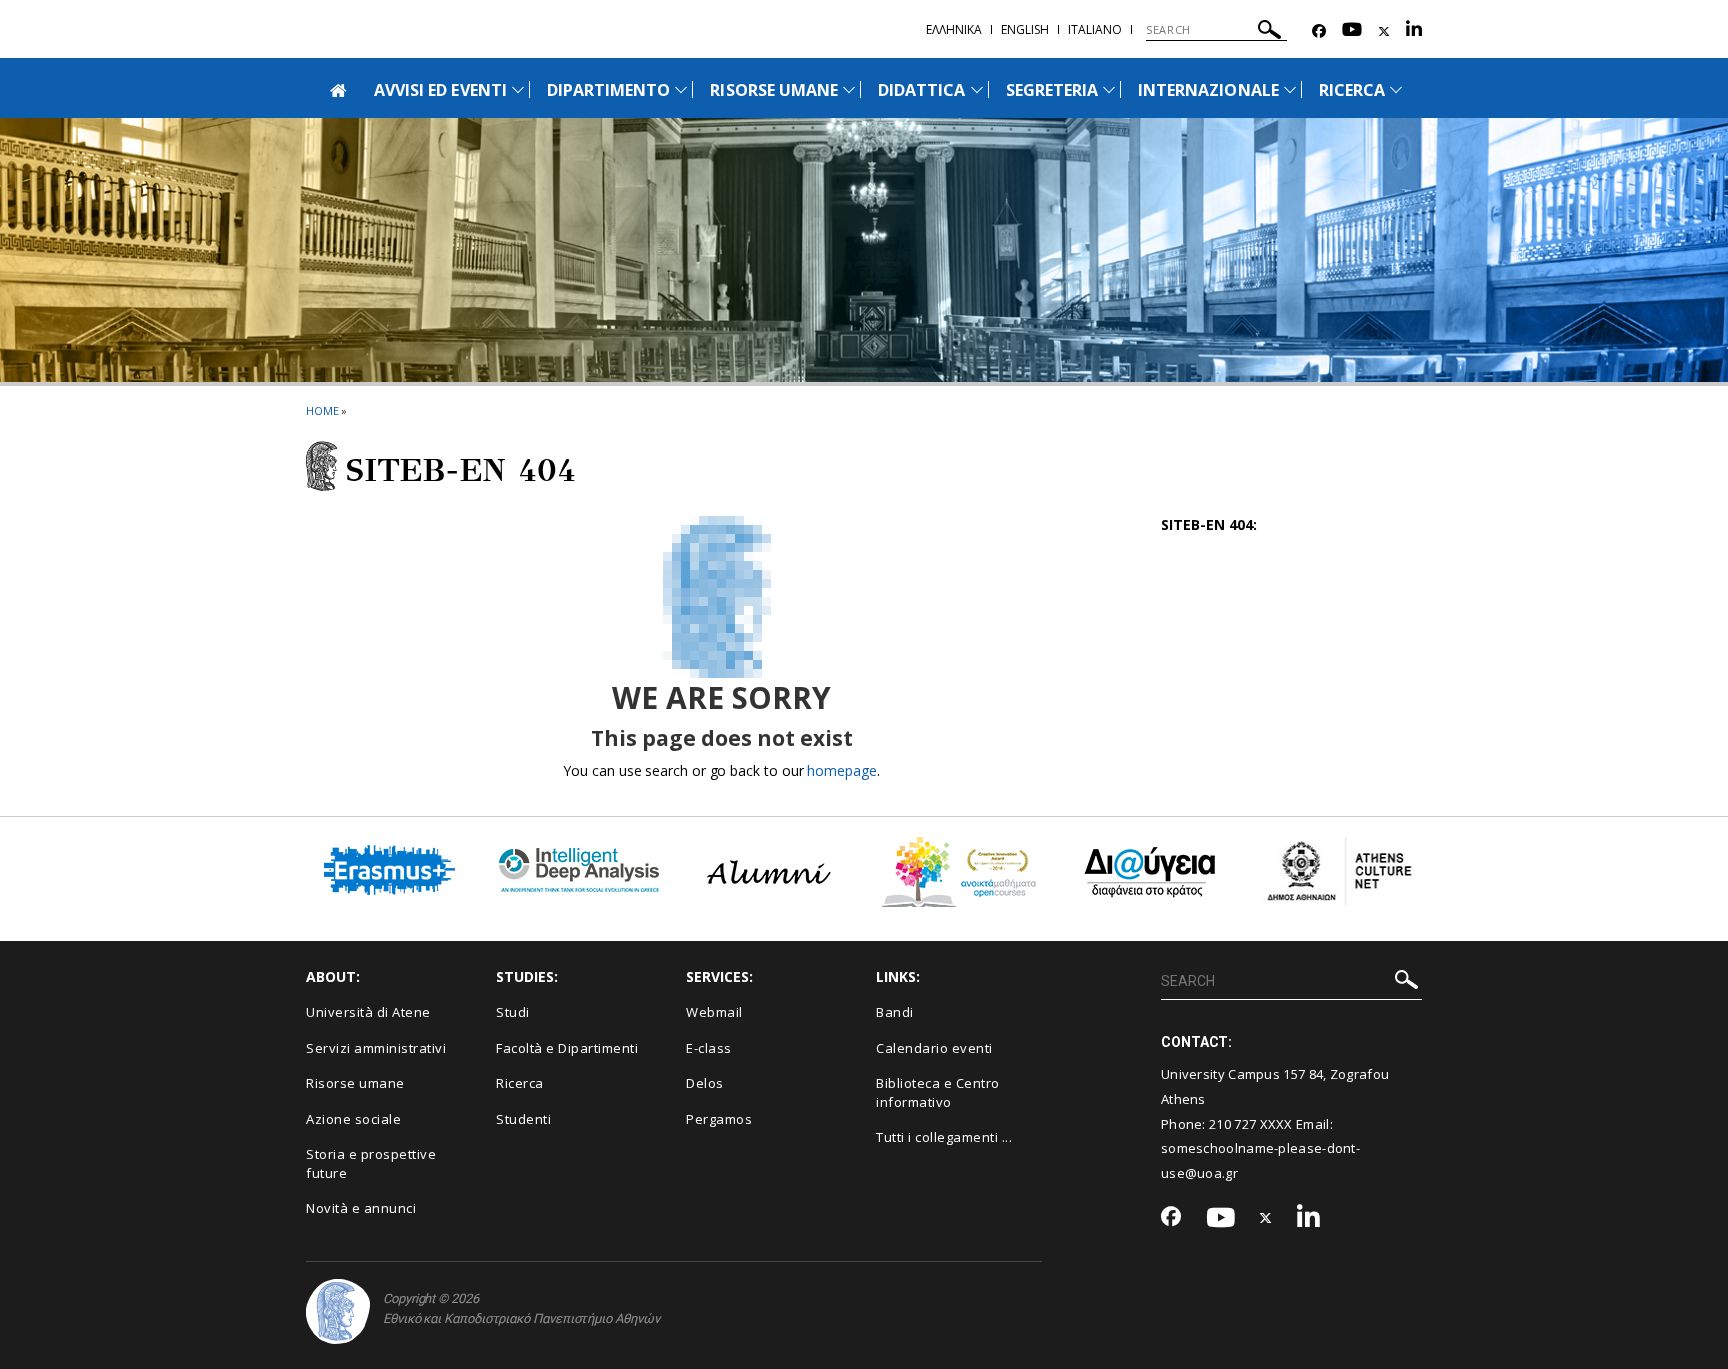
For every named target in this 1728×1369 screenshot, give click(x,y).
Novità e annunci (361, 1208)
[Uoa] (338, 1311)
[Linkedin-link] (1414, 31)
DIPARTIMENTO (609, 90)
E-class (709, 1048)
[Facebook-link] (1319, 31)
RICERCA (1352, 90)
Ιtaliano (1095, 29)
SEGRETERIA (1052, 90)
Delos (705, 1083)
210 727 (1234, 1124)
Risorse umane (355, 1083)
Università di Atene (368, 1012)
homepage (841, 770)
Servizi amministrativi (376, 1048)
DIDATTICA (921, 90)
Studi (513, 1012)
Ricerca (520, 1083)
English (1025, 29)
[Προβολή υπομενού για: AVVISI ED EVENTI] (518, 89)
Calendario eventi (934, 1048)
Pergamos (719, 1119)
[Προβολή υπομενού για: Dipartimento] (681, 89)
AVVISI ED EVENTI (440, 90)
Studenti (523, 1119)
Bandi (895, 1012)
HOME (322, 410)
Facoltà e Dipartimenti (567, 1048)
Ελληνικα (954, 29)
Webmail (714, 1012)
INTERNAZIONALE (1208, 90)
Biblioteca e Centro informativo (938, 1092)
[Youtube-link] (1352, 31)
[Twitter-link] (1384, 31)
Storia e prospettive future (371, 1163)
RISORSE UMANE (774, 90)
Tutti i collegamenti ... (944, 1137)
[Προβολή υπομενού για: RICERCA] (1396, 89)
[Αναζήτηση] (1269, 32)
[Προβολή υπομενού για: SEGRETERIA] (1109, 89)
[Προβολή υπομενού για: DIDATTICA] (977, 89)
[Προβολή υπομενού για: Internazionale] (1290, 89)
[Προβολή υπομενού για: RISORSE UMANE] (849, 89)
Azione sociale (353, 1119)
